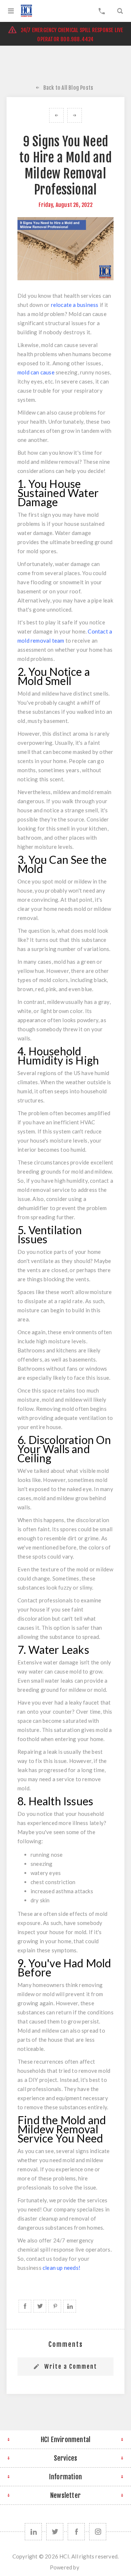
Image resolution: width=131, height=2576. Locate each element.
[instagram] (98, 2532)
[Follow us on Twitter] (55, 2532)
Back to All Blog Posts (68, 88)
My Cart (102, 11)
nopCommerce (81, 2570)
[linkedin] (33, 2532)
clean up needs (61, 2268)
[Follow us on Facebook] (76, 2532)
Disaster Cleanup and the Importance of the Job (56, 115)
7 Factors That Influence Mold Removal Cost (75, 115)
